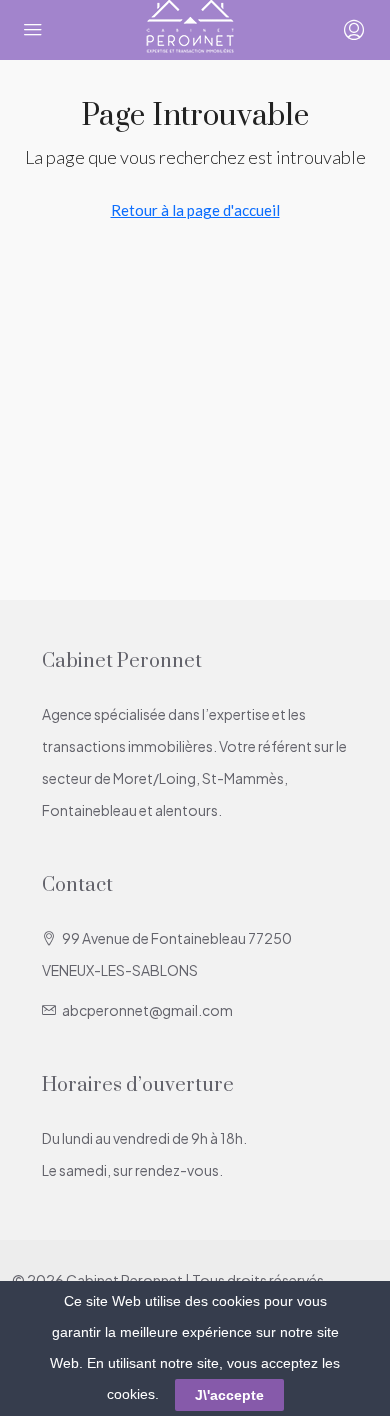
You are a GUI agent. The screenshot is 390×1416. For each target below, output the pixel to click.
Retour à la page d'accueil (195, 210)
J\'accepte (229, 1395)
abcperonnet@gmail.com (147, 1010)
